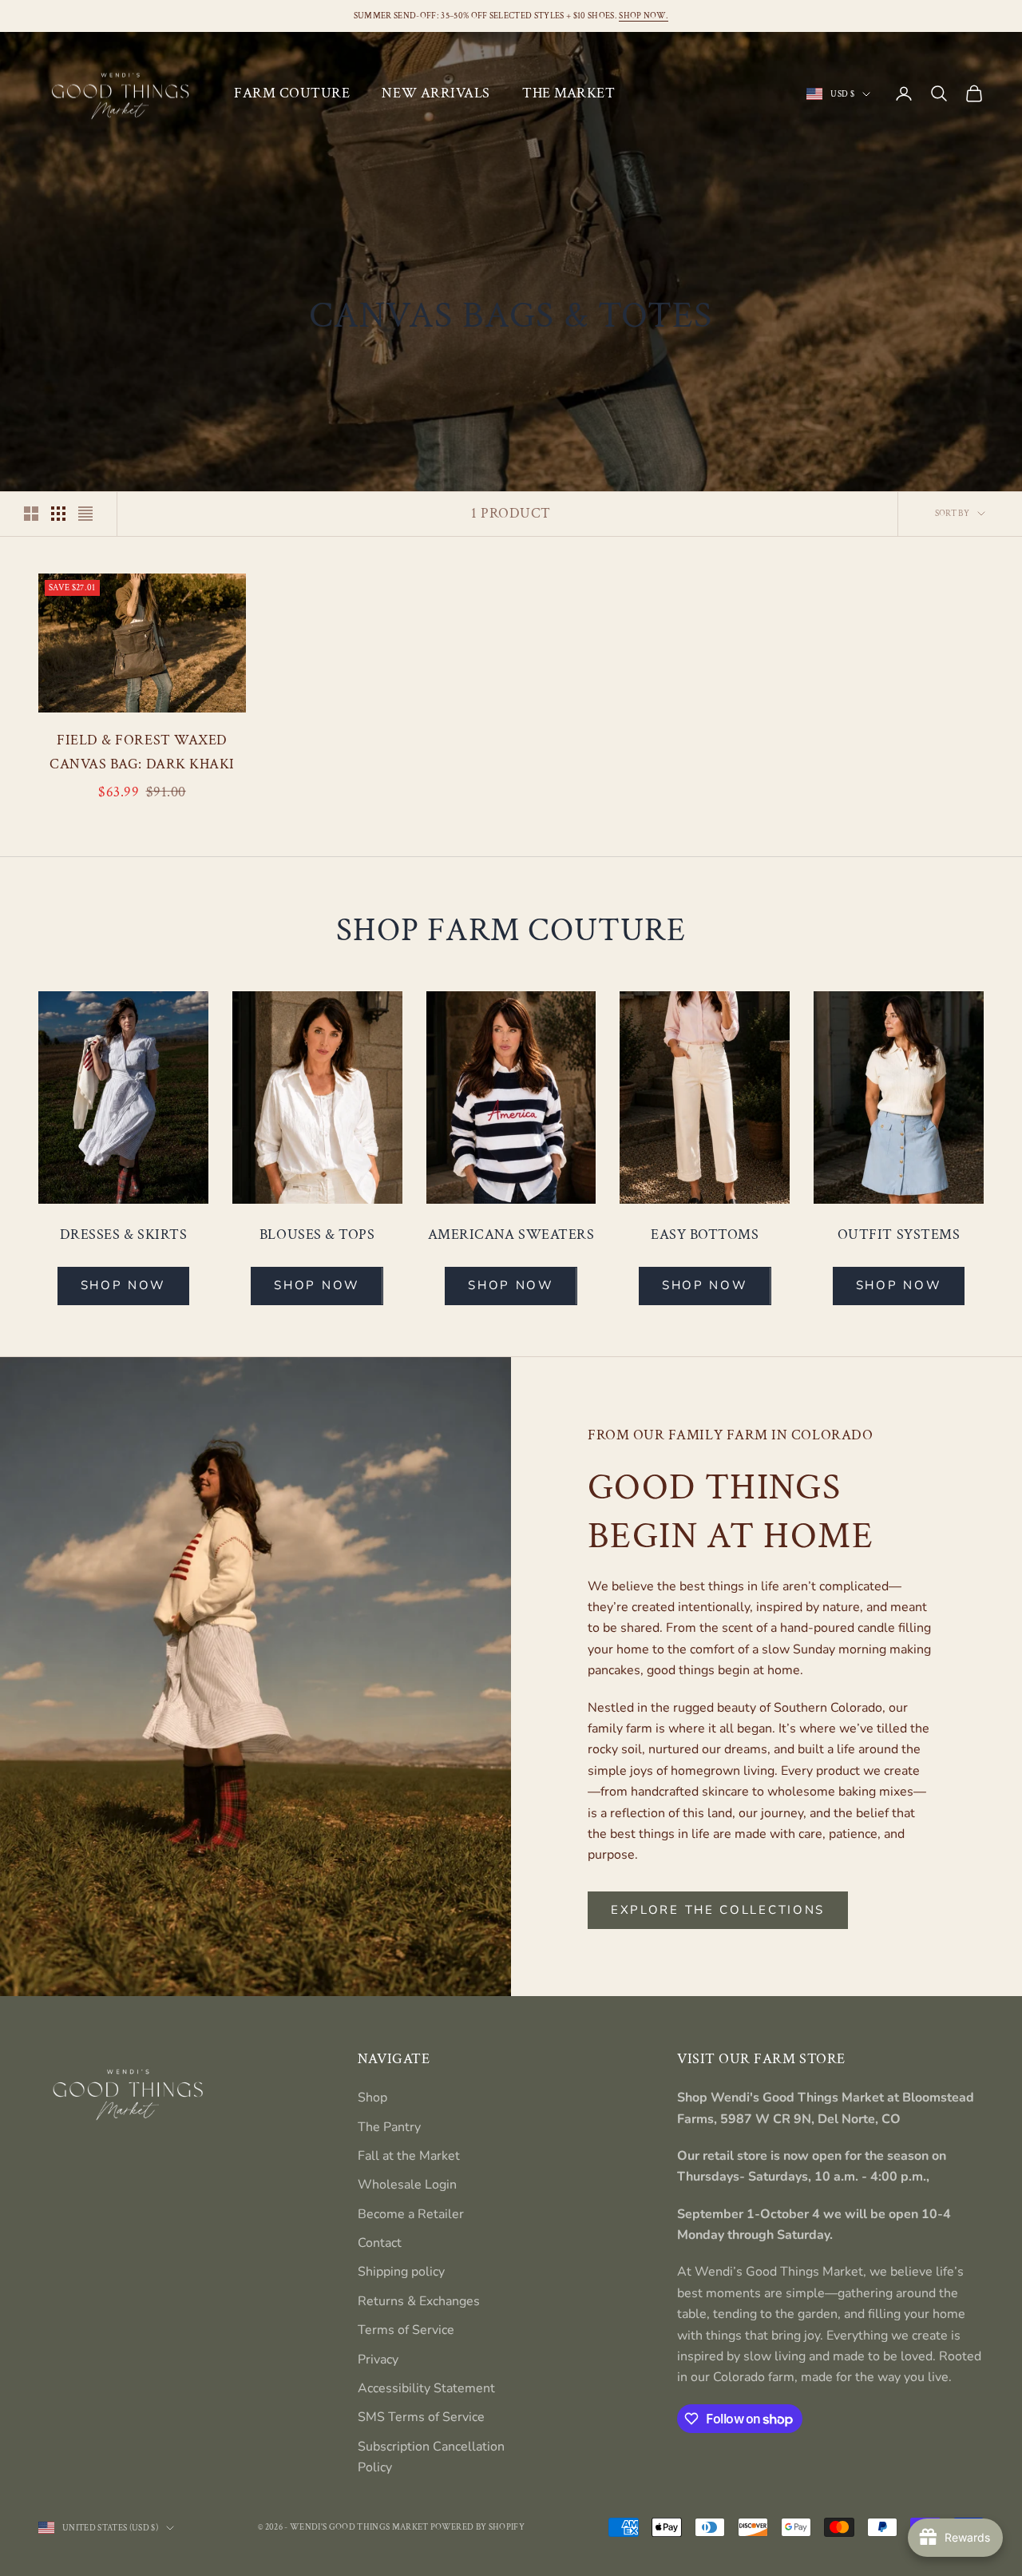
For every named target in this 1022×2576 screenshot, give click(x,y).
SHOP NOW (124, 1285)
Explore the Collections (718, 1910)
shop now (705, 1285)
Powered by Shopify (477, 2527)
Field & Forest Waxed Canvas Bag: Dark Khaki (142, 752)
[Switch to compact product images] (85, 514)
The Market (568, 93)
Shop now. (644, 16)
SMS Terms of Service (421, 2417)
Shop (372, 2098)
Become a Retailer (411, 2214)
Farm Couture (292, 93)
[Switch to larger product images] (31, 514)
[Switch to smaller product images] (58, 514)
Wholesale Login (407, 2185)
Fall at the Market (409, 2156)
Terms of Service (406, 2330)
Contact (380, 2243)
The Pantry (389, 2127)
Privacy (378, 2360)
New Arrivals (436, 93)
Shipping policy (401, 2272)
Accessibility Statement (426, 2388)
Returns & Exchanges (419, 2301)
